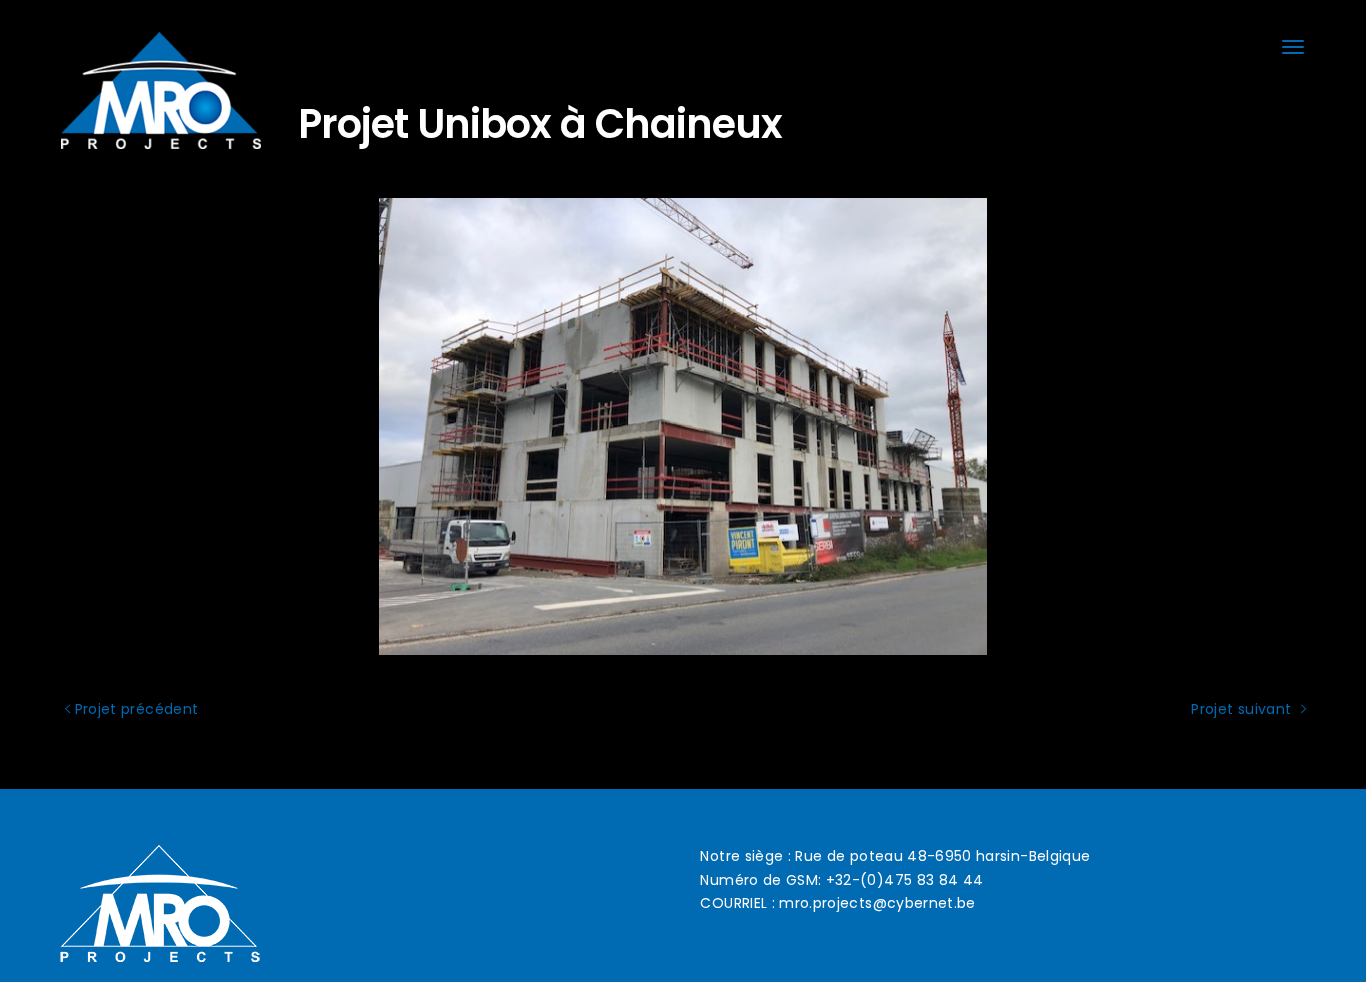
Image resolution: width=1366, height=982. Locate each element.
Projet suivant (1243, 709)
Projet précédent (134, 709)
